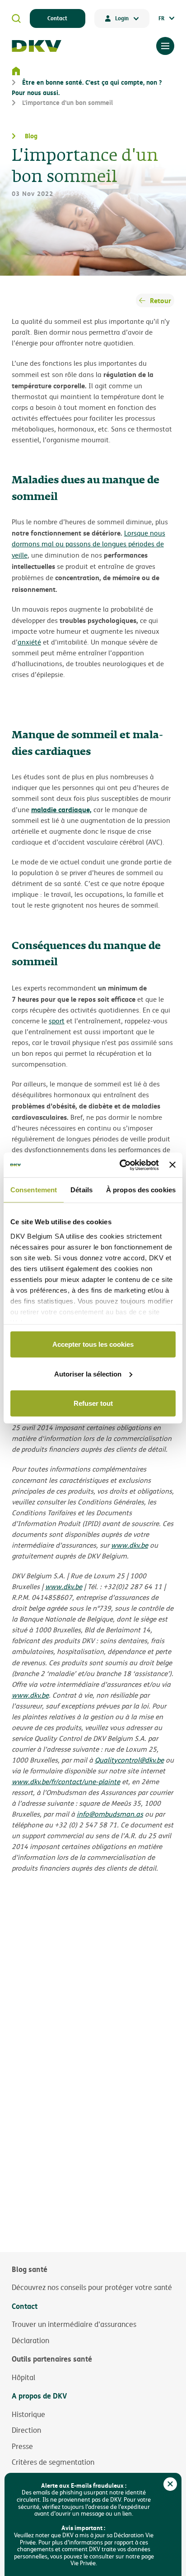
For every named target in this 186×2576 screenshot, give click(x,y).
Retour (160, 300)
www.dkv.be (130, 1545)
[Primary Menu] (165, 46)
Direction (26, 2430)
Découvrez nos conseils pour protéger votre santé (92, 2287)
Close (170, 2484)
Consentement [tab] (34, 1190)
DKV (37, 46)
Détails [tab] (81, 1190)
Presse (22, 2446)
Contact (57, 18)
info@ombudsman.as (110, 1814)
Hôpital (23, 2377)
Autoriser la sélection (88, 1374)
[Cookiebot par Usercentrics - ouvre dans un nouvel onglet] (121, 1165)
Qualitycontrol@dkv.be (129, 1760)
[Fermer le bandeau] (172, 1165)
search (16, 18)
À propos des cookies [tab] (141, 1190)
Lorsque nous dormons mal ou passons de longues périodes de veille (88, 544)
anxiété (29, 642)
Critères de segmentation (53, 2462)
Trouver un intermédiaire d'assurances (74, 2324)
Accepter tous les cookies (93, 1344)
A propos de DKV (39, 2396)
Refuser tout (93, 1403)
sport (57, 1021)
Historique (28, 2414)
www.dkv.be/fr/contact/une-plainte (66, 1782)
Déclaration (30, 2340)
